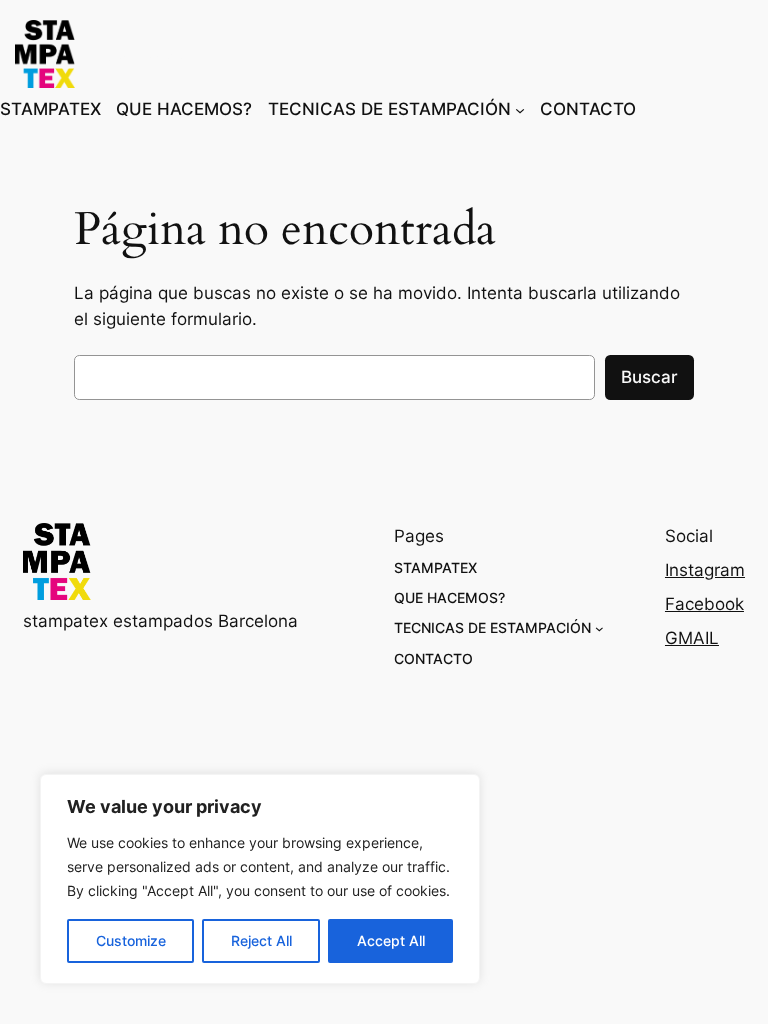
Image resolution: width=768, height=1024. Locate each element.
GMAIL (692, 638)
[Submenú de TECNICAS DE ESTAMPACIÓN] (520, 109)
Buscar (649, 377)
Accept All (391, 940)
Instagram (705, 570)
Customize (131, 940)
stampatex (146, 54)
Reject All (261, 940)
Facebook (704, 604)
